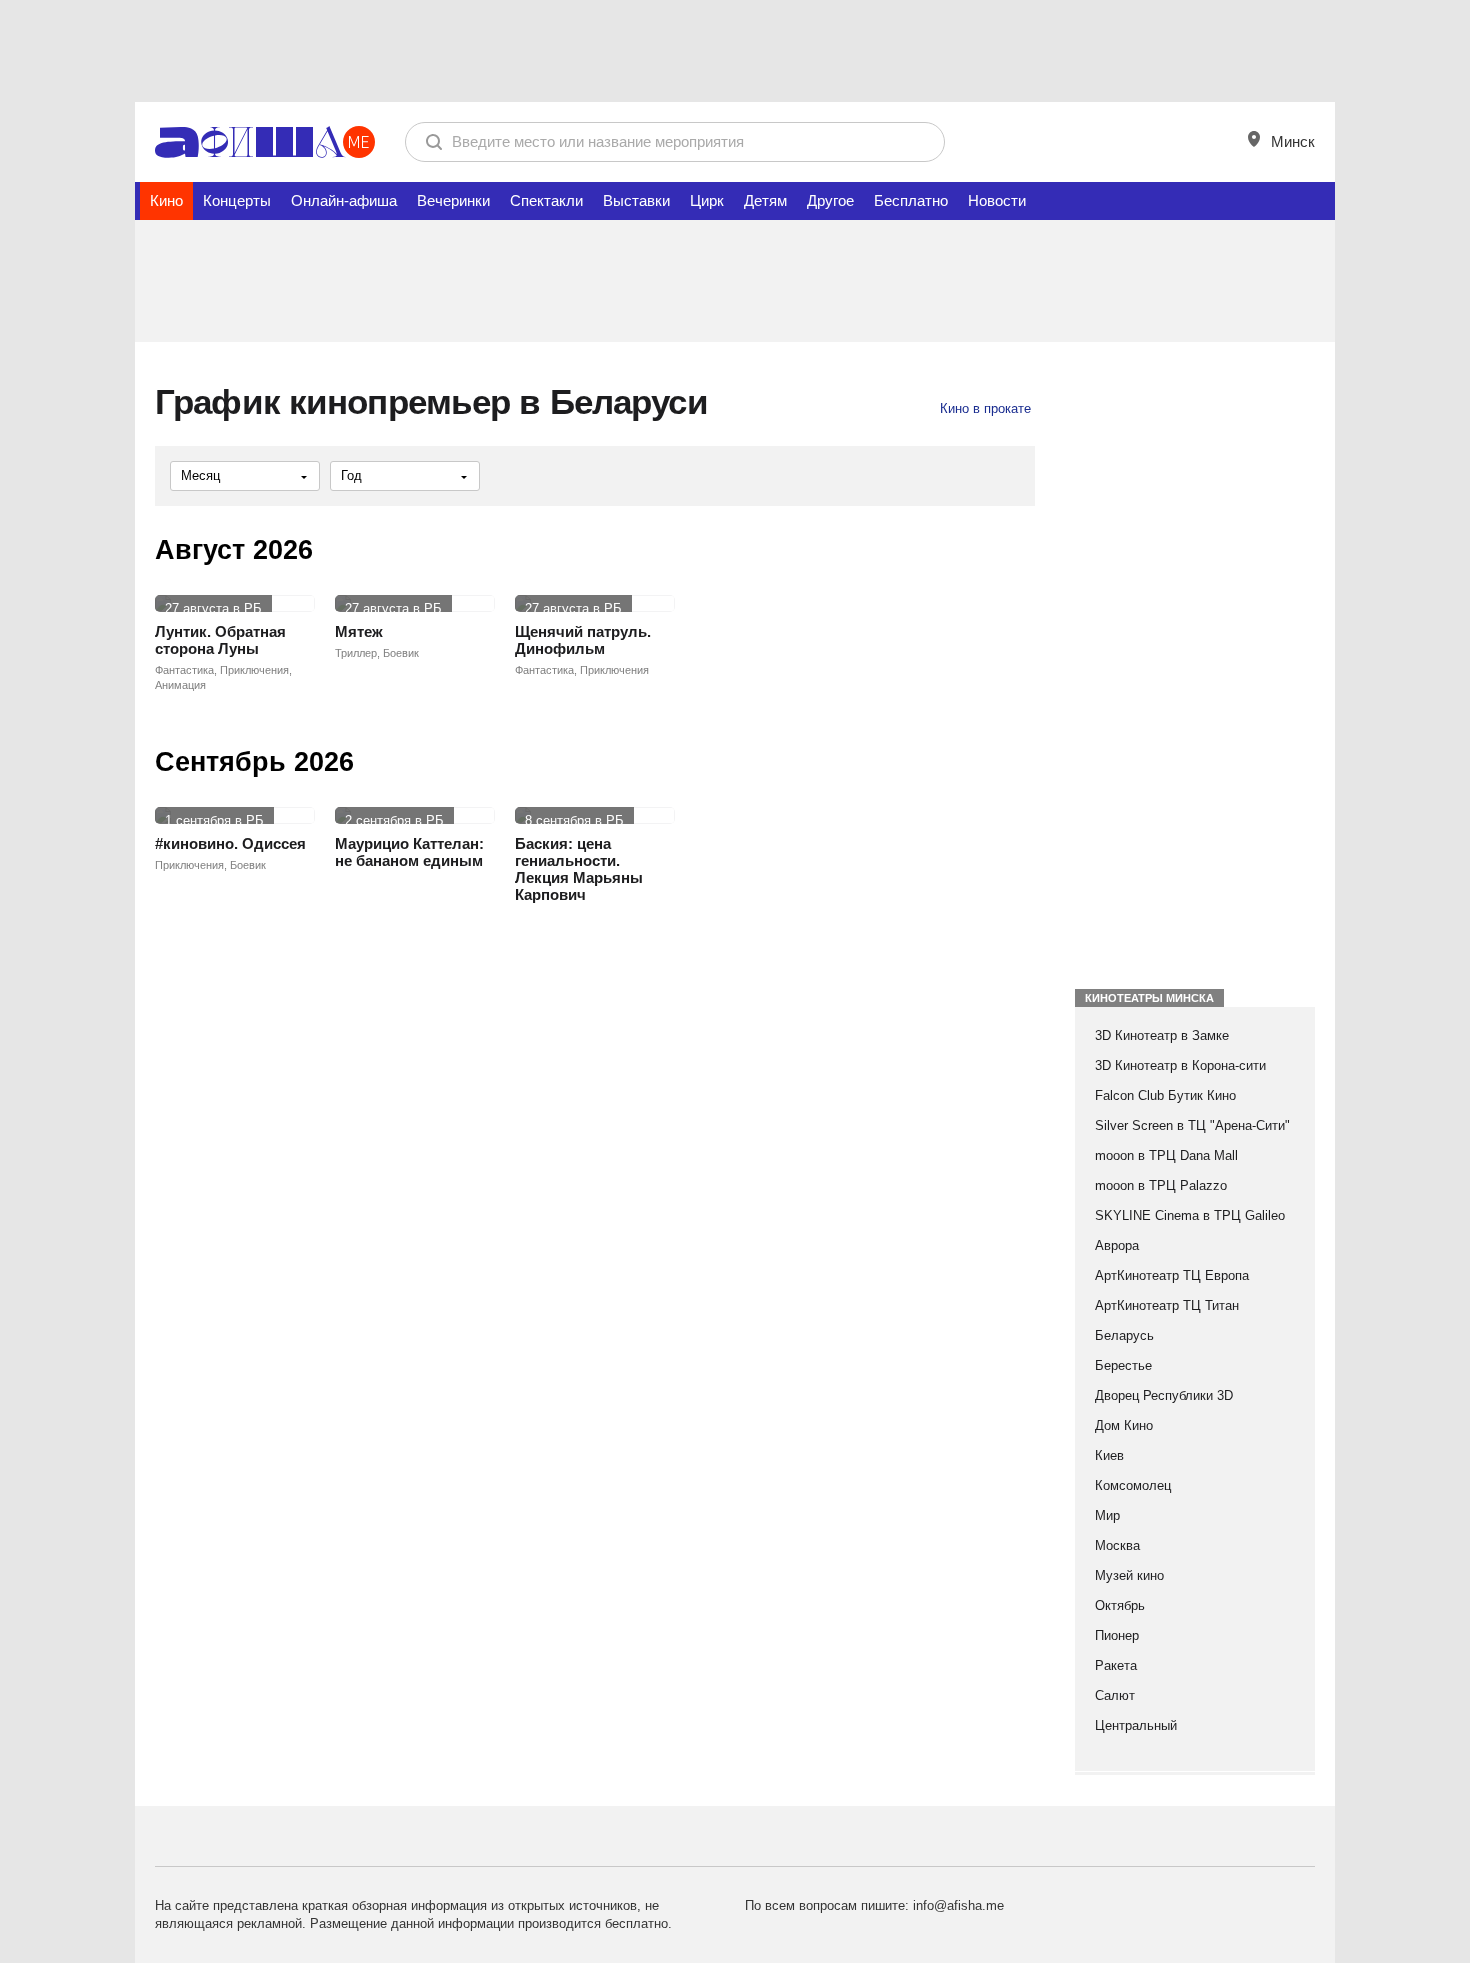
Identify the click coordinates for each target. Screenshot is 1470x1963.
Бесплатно (911, 200)
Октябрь (1120, 1605)
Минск (1291, 141)
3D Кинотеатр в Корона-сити (1180, 1065)
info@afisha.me (958, 1905)
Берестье (1123, 1365)
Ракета (1116, 1665)
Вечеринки (453, 200)
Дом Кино (1124, 1425)
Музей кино (1129, 1575)
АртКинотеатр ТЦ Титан (1167, 1305)
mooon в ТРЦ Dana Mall (1166, 1155)
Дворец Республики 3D (1164, 1395)
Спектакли (546, 200)
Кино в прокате (985, 408)
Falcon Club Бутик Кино (1165, 1095)
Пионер (1117, 1635)
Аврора (1117, 1245)
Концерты (237, 200)
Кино (166, 200)
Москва (1117, 1545)
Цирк (707, 200)
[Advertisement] (735, 50)
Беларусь (1124, 1335)
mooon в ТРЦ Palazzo (1161, 1185)
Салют (1115, 1695)
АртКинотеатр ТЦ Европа (1172, 1275)
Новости (997, 200)
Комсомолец (1133, 1485)
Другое (830, 200)
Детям (765, 200)
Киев (1109, 1455)
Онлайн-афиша (344, 200)
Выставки (636, 200)
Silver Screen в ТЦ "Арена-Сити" (1192, 1125)
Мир (1107, 1515)
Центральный (1136, 1725)
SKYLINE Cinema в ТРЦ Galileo (1190, 1215)
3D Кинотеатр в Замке (1162, 1035)
